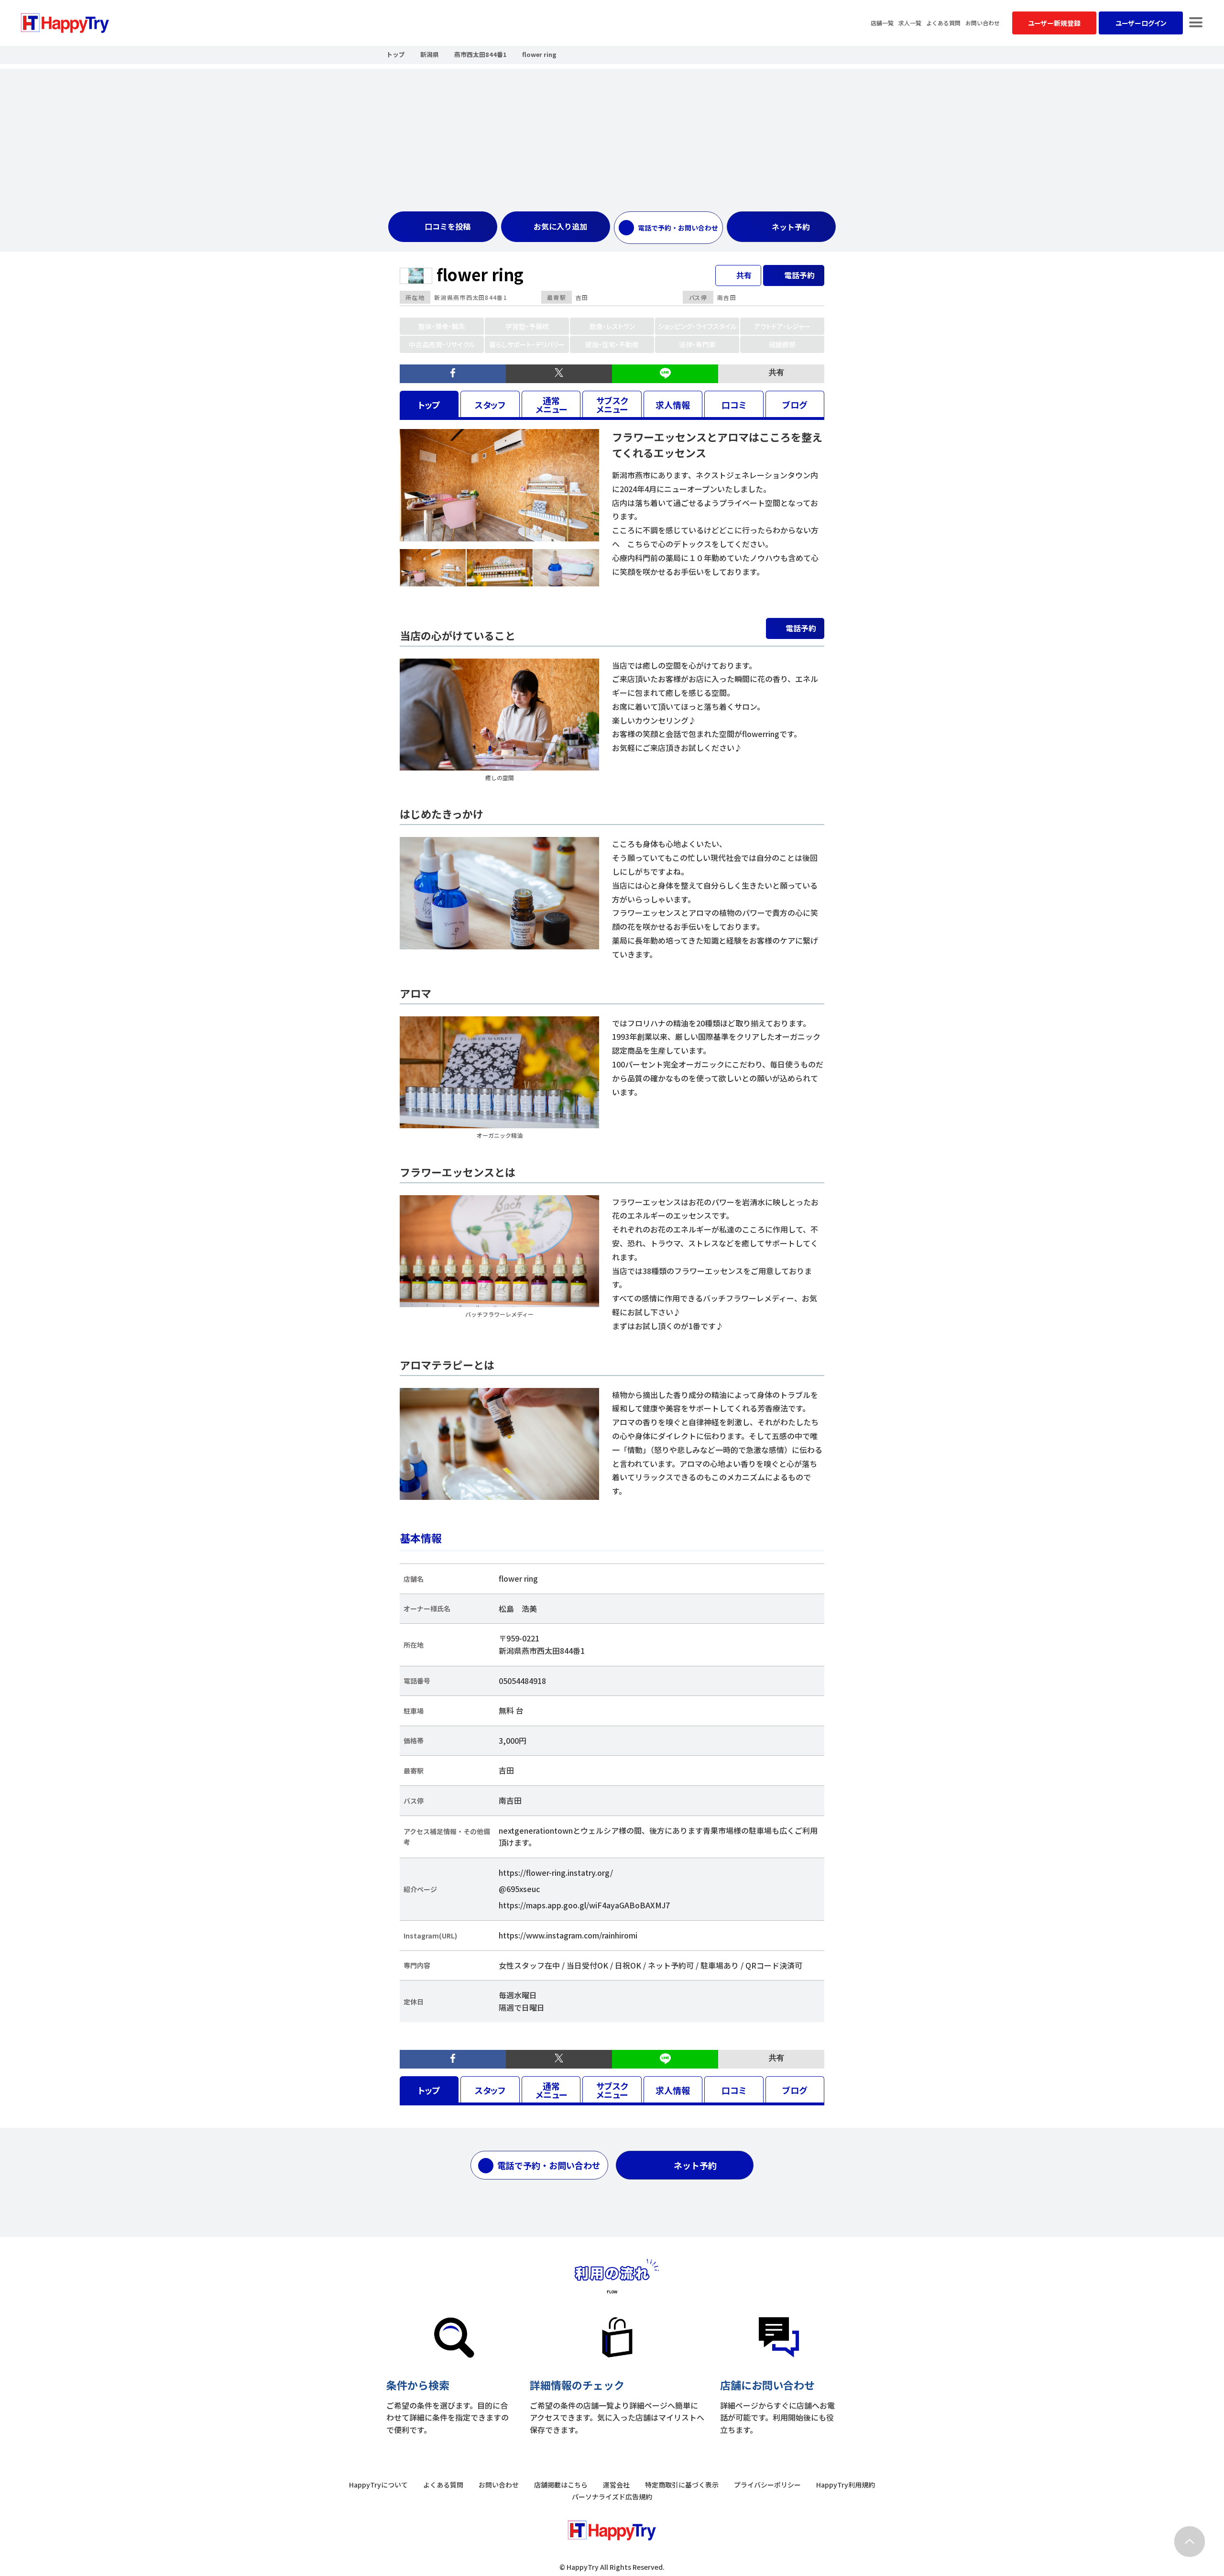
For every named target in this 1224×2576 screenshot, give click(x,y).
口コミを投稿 (448, 226)
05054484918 (522, 1681)
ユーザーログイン (1141, 23)
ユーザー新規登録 (1054, 23)
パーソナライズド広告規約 (612, 2497)
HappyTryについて (378, 2485)
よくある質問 (943, 23)
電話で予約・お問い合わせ (678, 228)
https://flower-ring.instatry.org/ (556, 1872)
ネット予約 (791, 227)
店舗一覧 (882, 23)
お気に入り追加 (560, 226)
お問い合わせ (983, 23)
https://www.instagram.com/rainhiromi (568, 1935)
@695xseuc (519, 1889)
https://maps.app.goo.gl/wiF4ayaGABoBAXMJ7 (584, 1905)
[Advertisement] (612, 136)
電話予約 (801, 628)
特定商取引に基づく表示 (682, 2485)
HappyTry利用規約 (846, 2485)
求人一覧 (910, 23)
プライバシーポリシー (767, 2485)
